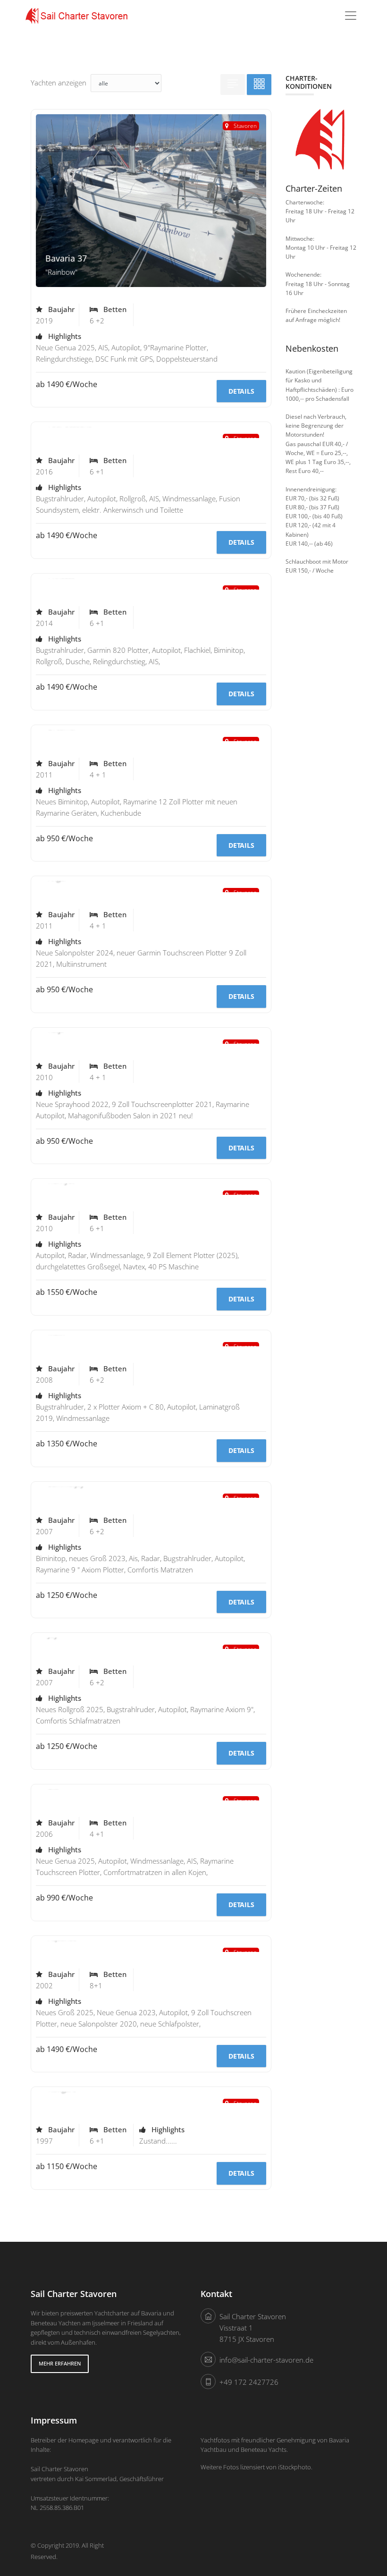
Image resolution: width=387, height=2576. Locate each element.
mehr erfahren (60, 2363)
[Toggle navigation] (351, 16)
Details (241, 391)
